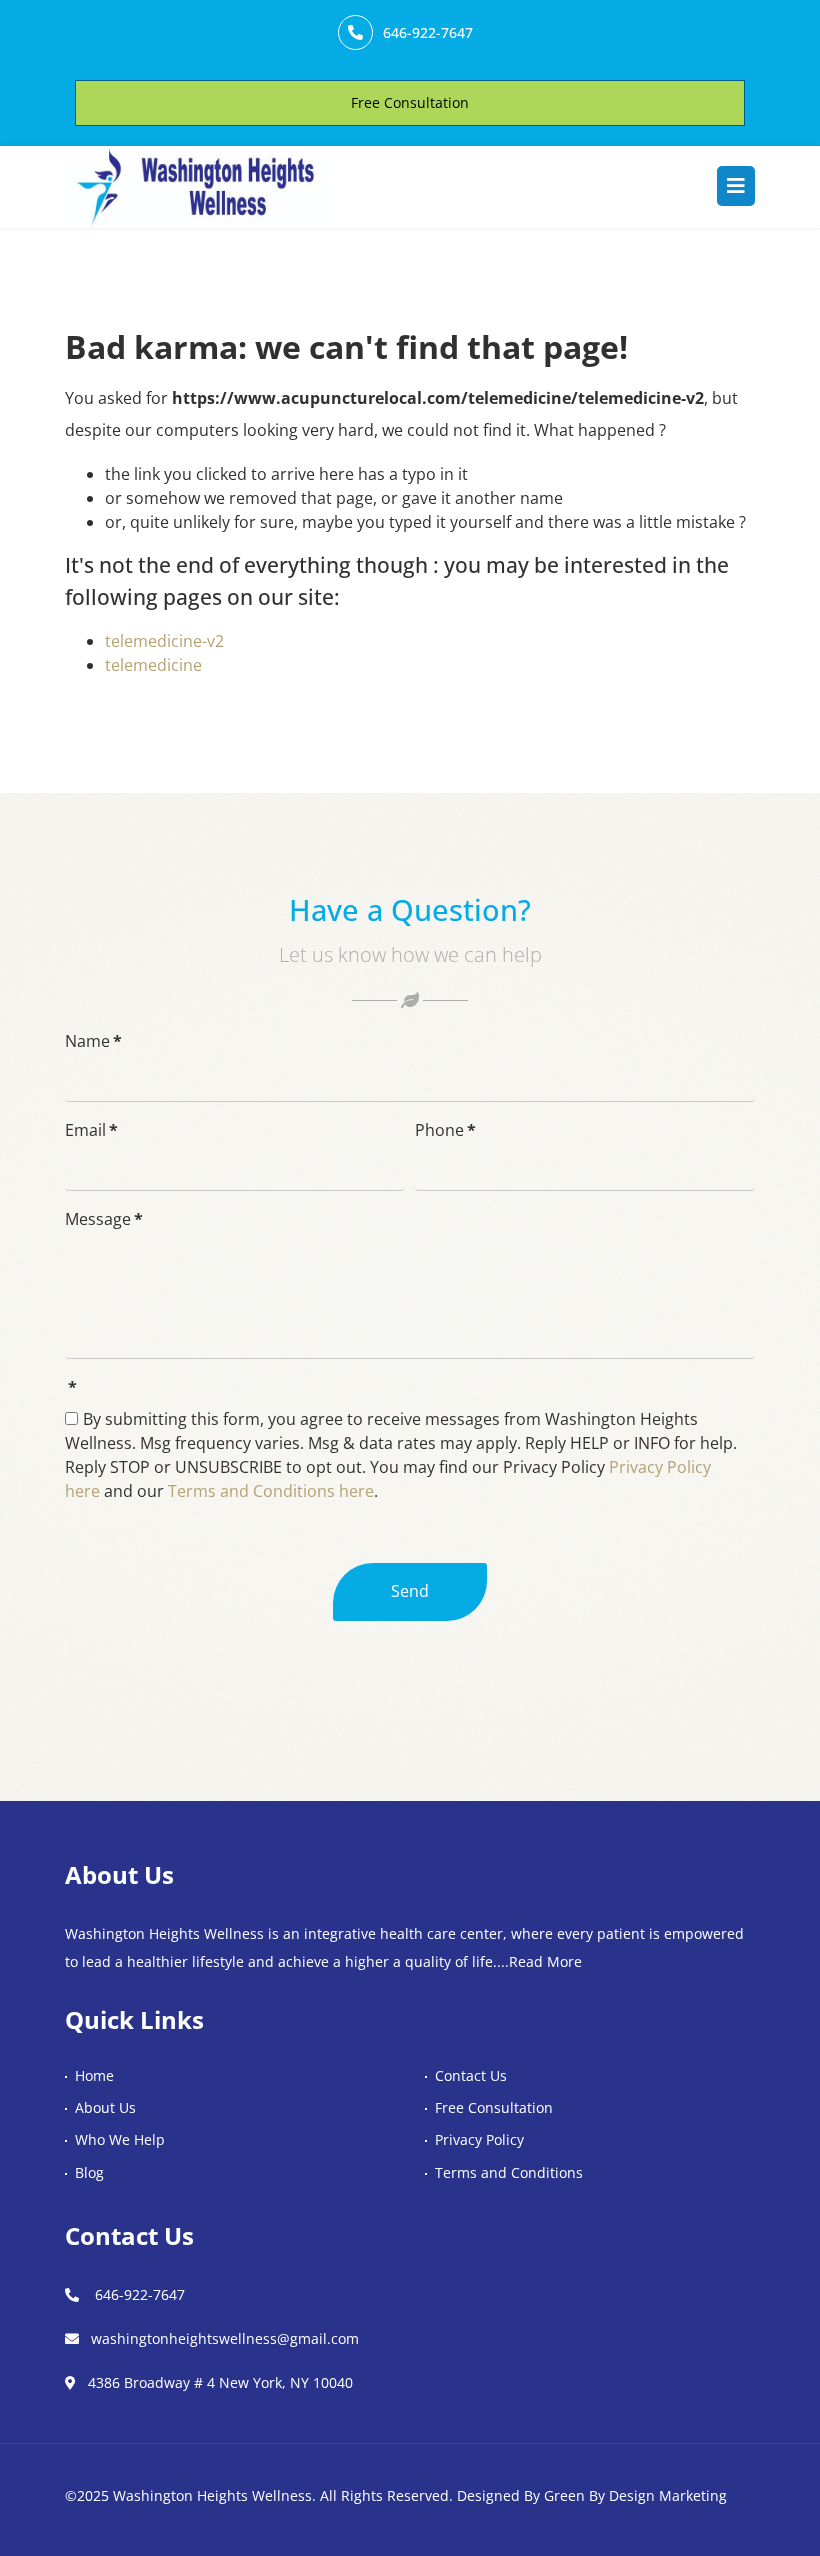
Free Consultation (410, 102)
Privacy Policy (479, 2139)
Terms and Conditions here (269, 1491)
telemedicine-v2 (164, 641)
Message (104, 1219)
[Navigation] (736, 186)
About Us (105, 2107)
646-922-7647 (428, 32)
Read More (545, 1961)
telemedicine (153, 665)
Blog (89, 2172)
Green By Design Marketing (635, 2495)
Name (93, 1041)
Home (94, 2075)
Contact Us (471, 2075)
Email (91, 1130)
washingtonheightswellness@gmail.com (225, 2338)
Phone (445, 1130)
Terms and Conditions (509, 2172)
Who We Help (120, 2139)
